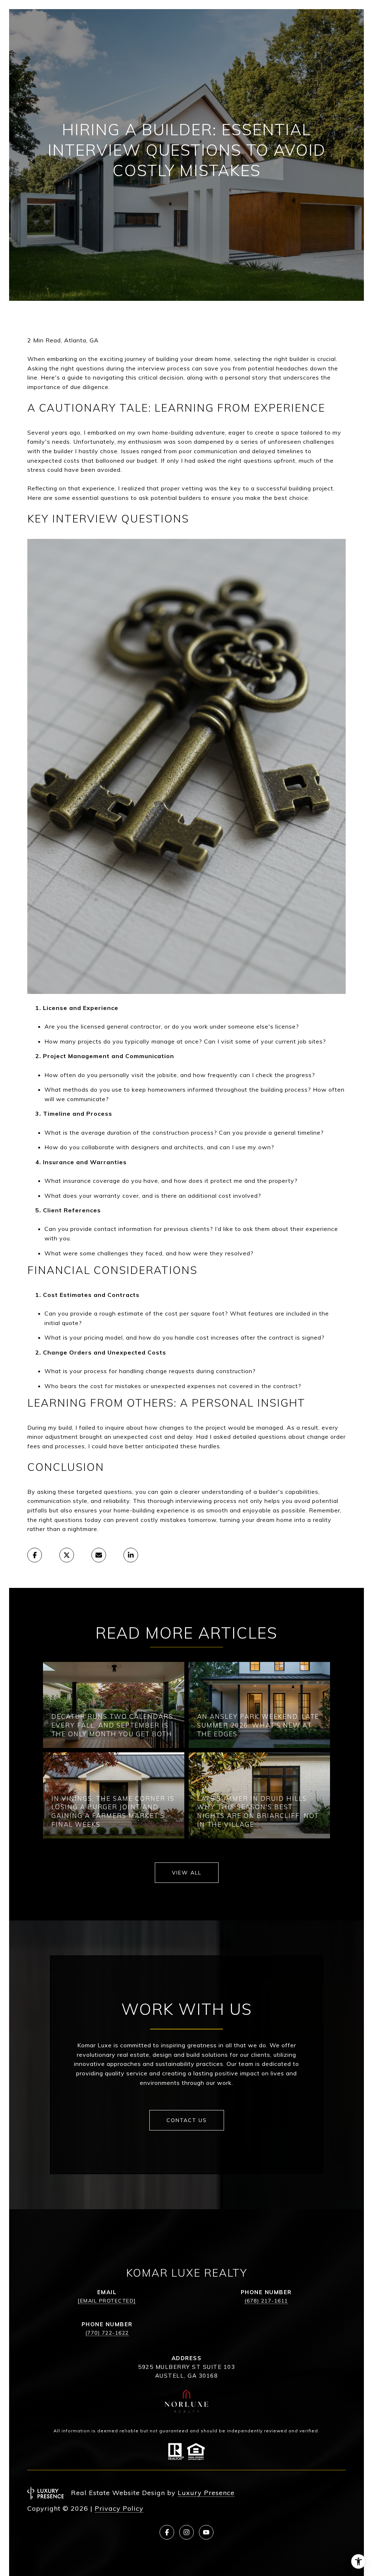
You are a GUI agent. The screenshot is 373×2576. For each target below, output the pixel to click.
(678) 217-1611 (266, 2301)
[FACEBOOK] (167, 2532)
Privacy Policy (119, 2508)
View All (187, 1873)
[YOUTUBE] (206, 2532)
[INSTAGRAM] (186, 2532)
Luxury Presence (206, 2493)
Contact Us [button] (187, 2120)
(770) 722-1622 (107, 2333)
